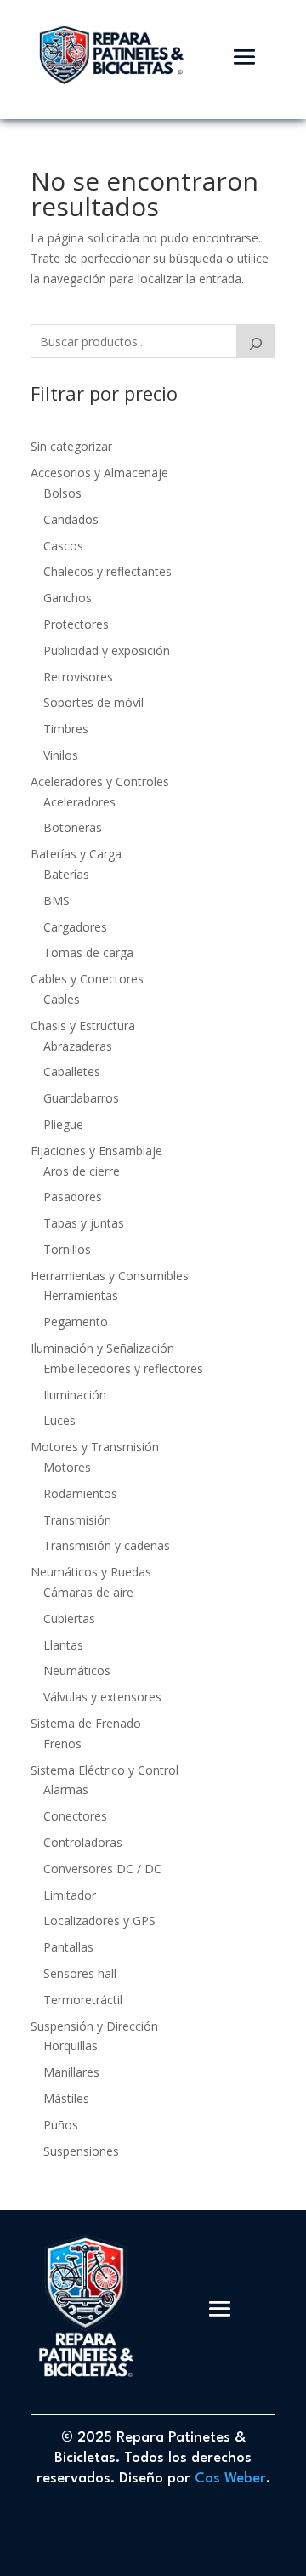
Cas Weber (230, 2479)
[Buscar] (256, 341)
